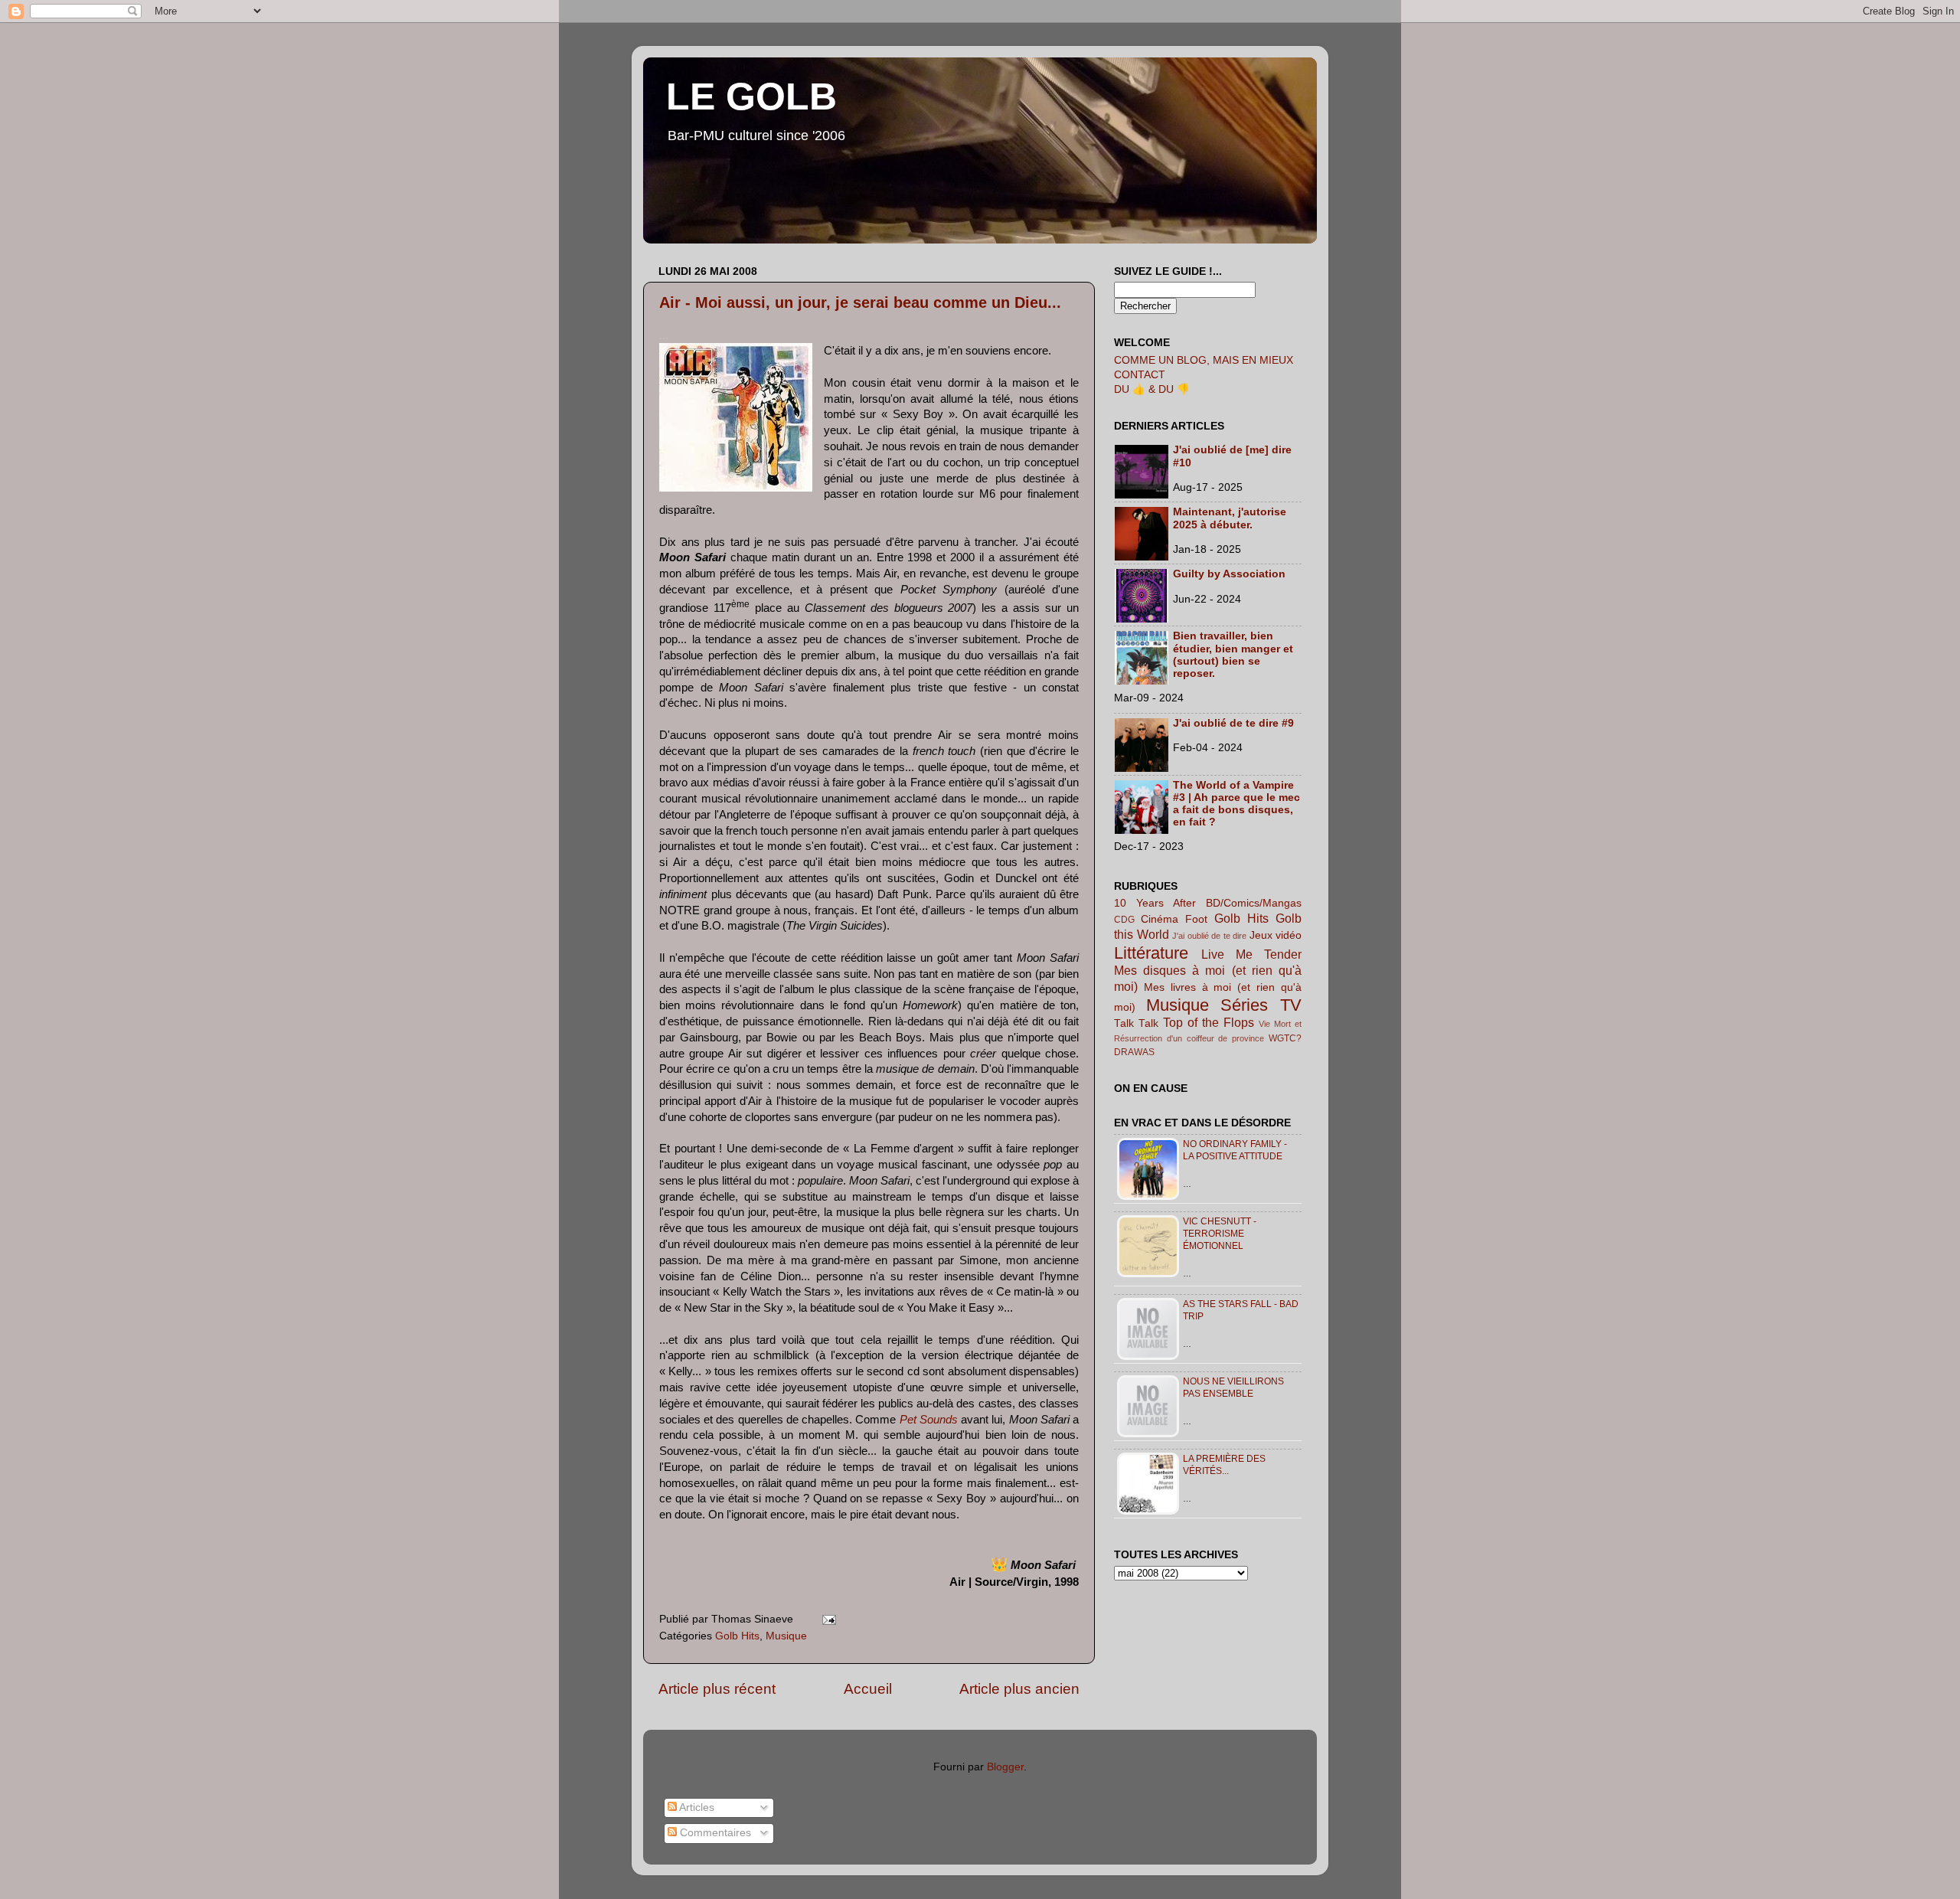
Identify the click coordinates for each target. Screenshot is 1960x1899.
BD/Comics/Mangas (1254, 903)
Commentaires (714, 1833)
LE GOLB (751, 96)
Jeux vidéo (1276, 935)
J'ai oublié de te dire (1209, 936)
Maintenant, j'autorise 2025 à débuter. (1230, 518)
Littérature (1151, 953)
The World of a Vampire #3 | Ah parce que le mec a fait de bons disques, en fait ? (1236, 804)
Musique (786, 1636)
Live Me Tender (1251, 954)
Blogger (1005, 1767)
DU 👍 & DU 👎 (1152, 389)
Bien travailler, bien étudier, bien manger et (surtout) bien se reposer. (1233, 655)
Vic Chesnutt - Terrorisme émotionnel (1220, 1234)
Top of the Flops (1209, 1022)
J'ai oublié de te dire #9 (1233, 723)
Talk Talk (1136, 1023)
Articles (696, 1807)
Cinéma (1160, 919)
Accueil (868, 1689)
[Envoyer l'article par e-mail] (826, 1619)
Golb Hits (737, 1636)
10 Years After (1155, 903)
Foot (1196, 919)
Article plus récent (717, 1689)
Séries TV (1261, 1005)
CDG (1124, 920)
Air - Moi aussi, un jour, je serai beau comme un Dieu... (860, 302)
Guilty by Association (1229, 574)
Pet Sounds (929, 1420)
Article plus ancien (1019, 1689)
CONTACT (1140, 375)
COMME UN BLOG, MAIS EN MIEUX (1204, 360)
